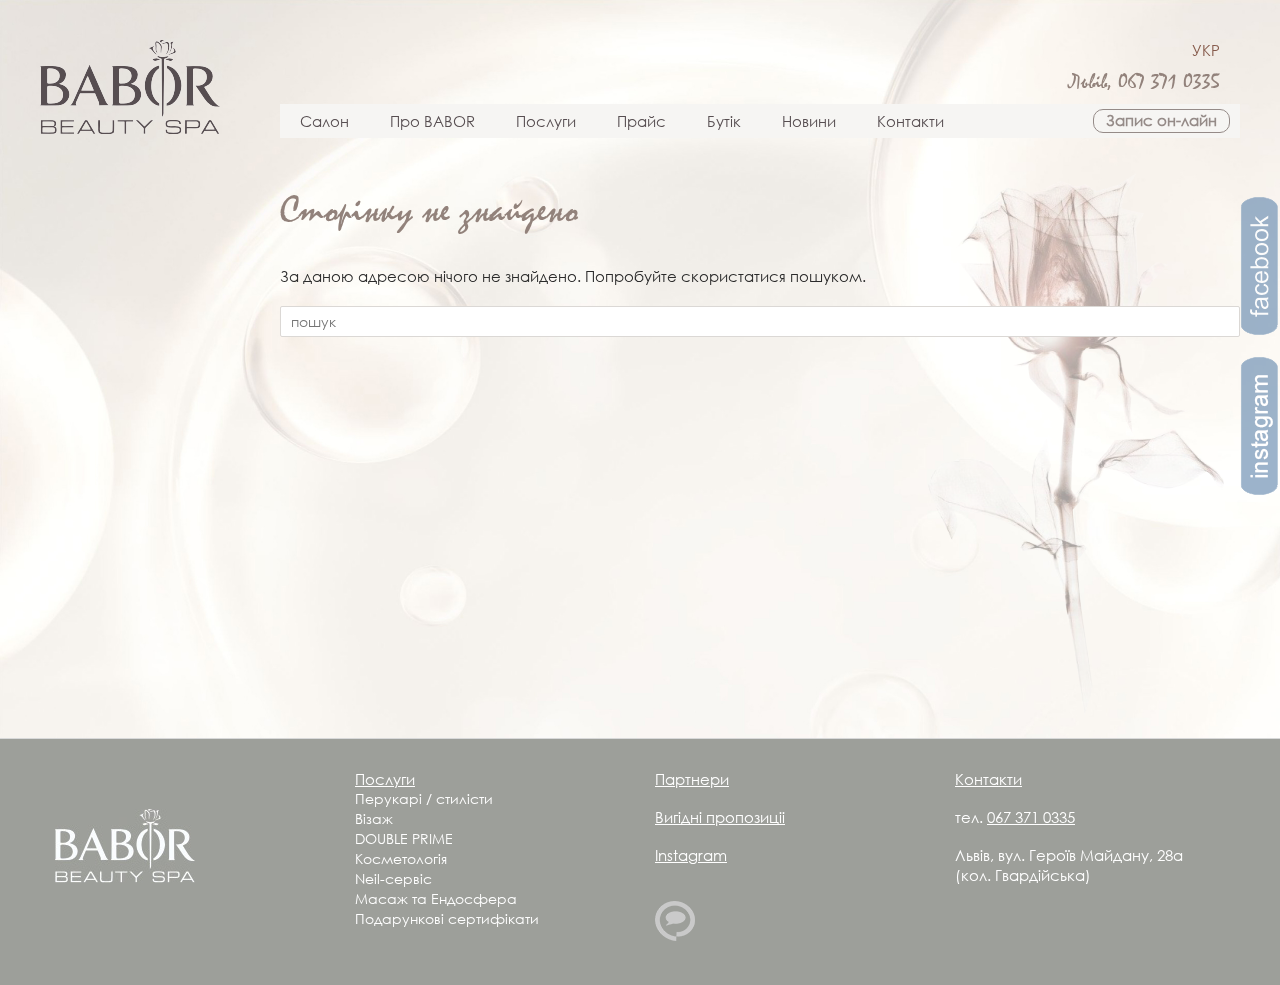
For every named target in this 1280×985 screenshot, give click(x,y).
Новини (809, 121)
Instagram (691, 855)
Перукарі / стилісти (424, 798)
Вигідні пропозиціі (720, 817)
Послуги (546, 121)
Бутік (724, 121)
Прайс (641, 121)
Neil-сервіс (393, 878)
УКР (1206, 50)
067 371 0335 (1169, 82)
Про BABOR (432, 121)
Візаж (374, 818)
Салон (324, 121)
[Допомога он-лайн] (675, 935)
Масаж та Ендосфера (436, 898)
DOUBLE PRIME (404, 838)
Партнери (692, 779)
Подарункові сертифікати (447, 918)
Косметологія (401, 858)
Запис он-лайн (1161, 120)
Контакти (910, 121)
